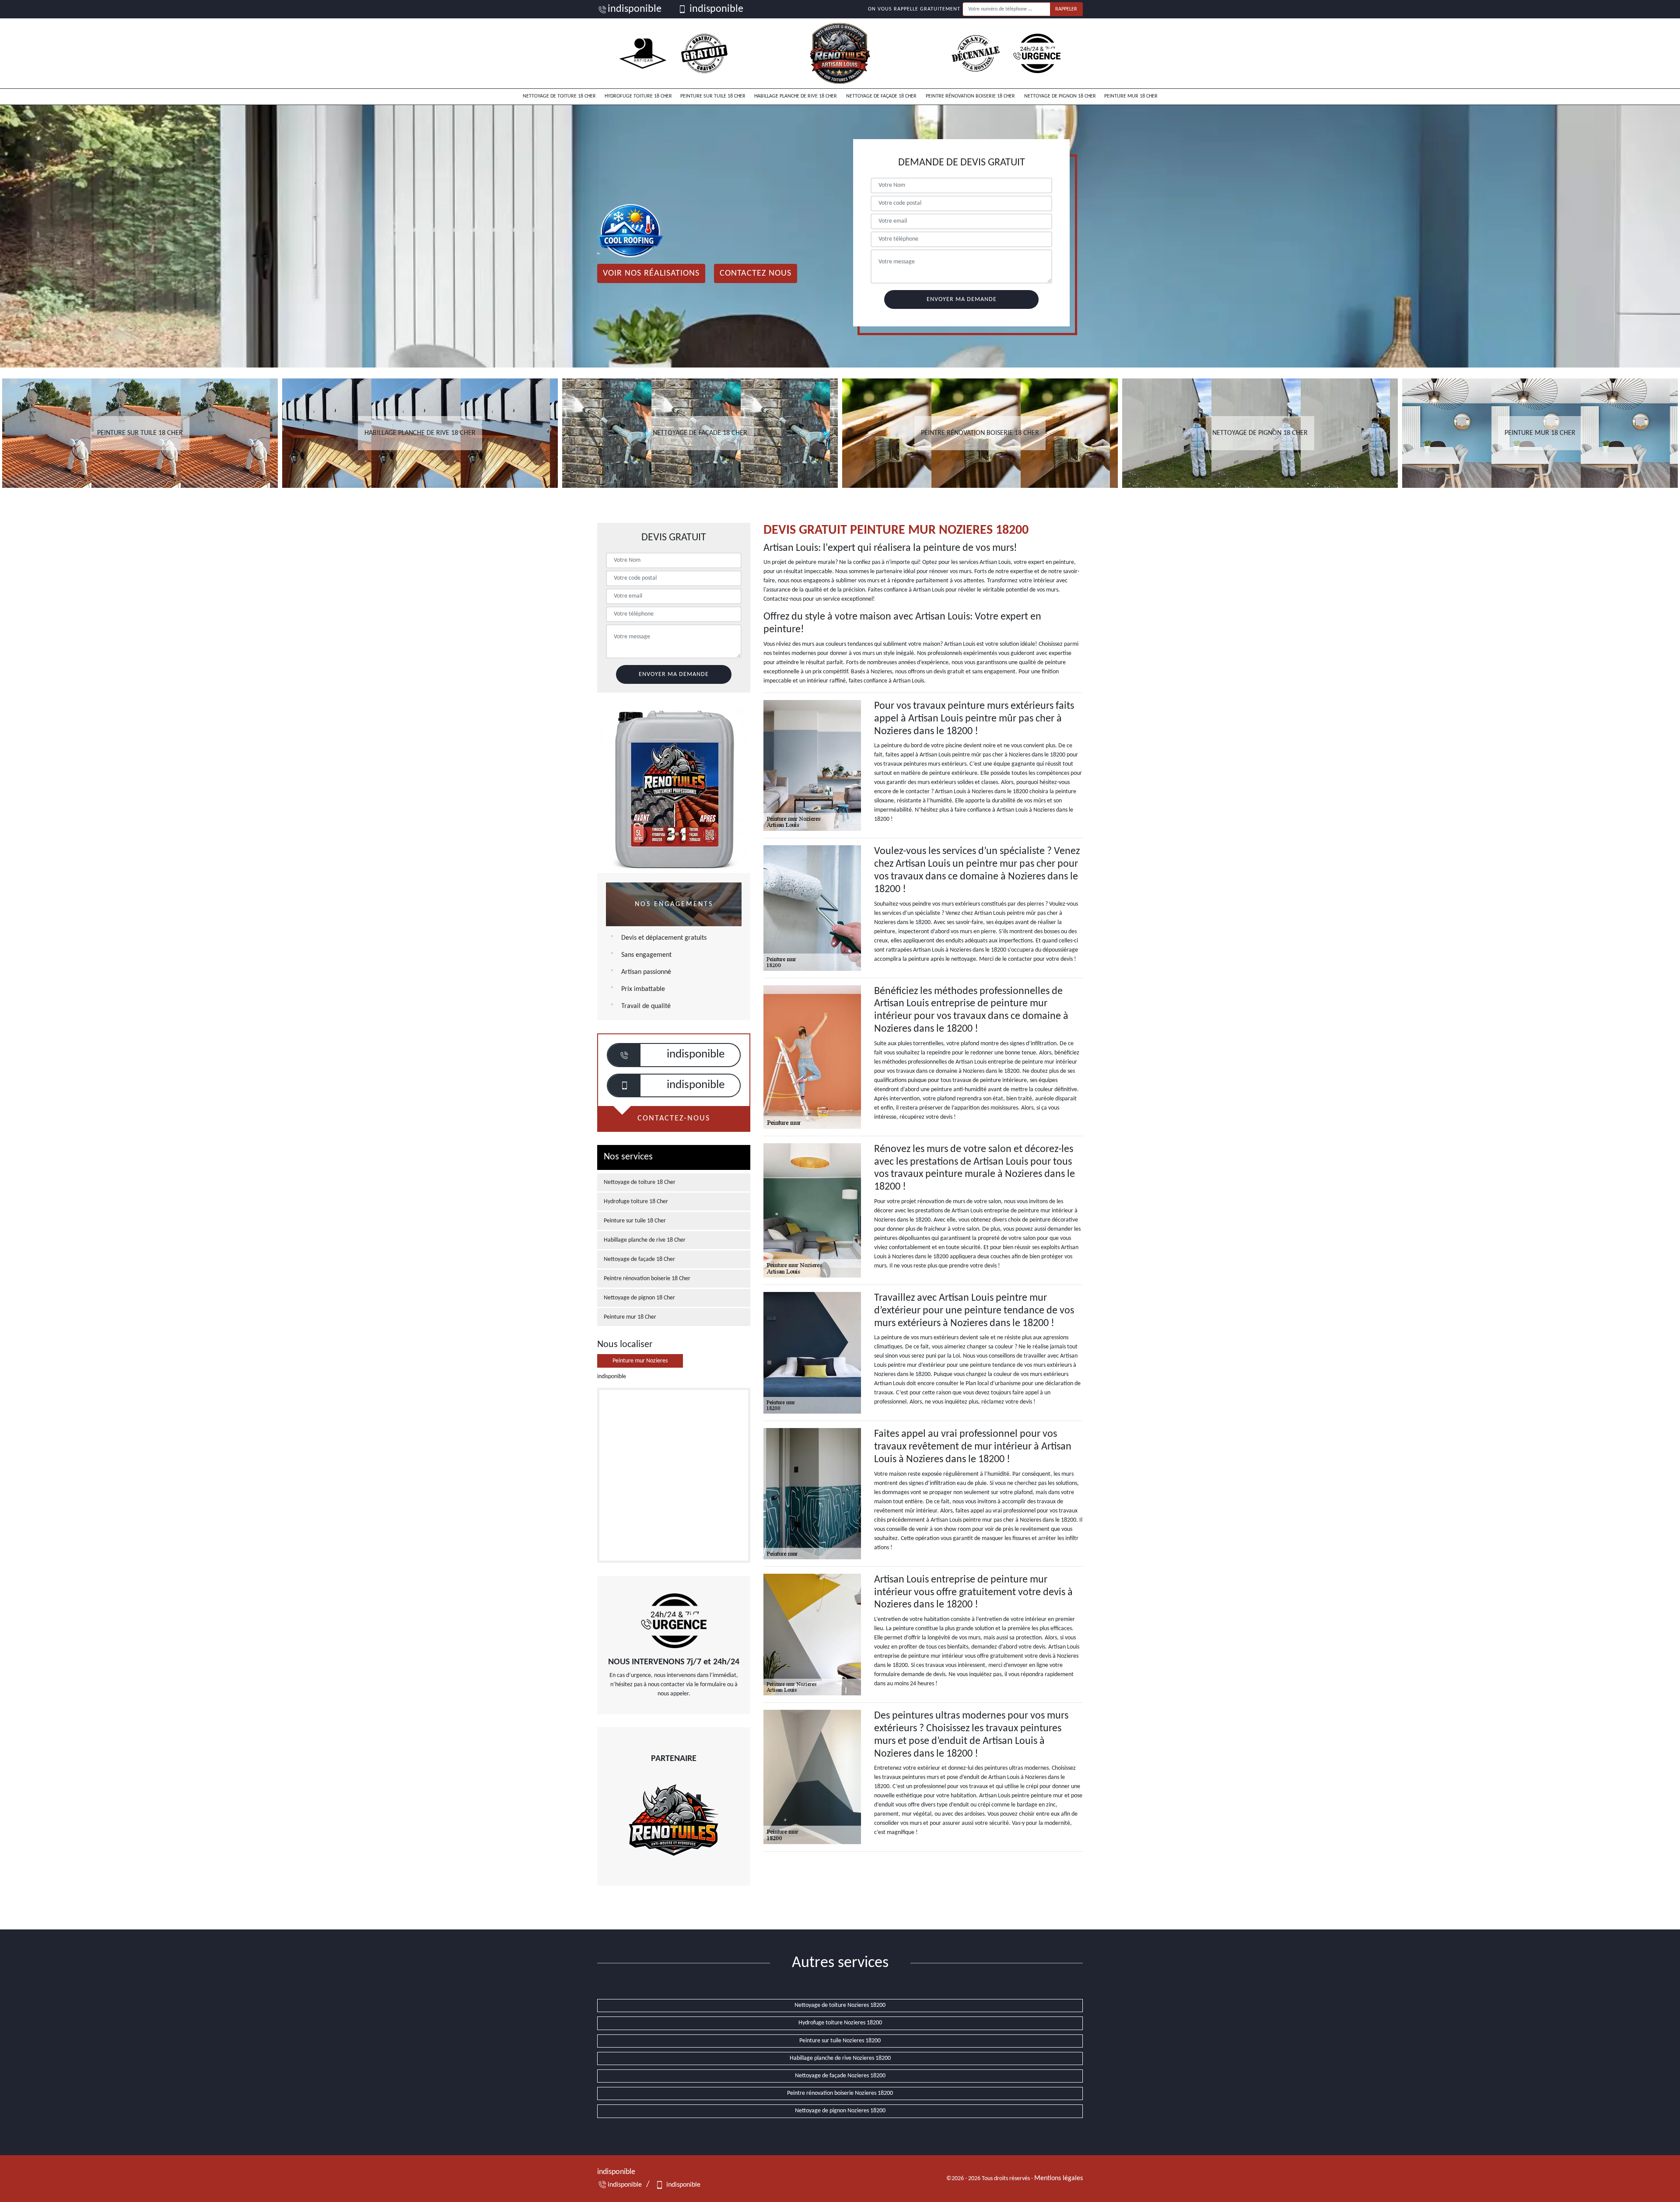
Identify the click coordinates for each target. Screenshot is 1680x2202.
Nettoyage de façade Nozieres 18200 (840, 2076)
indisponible (635, 9)
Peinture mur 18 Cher (1131, 96)
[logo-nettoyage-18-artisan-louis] (840, 53)
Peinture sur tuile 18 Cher (713, 96)
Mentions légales (1059, 2178)
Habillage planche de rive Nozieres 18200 (840, 2058)
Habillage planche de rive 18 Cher (796, 96)
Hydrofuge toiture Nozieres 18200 (840, 2023)
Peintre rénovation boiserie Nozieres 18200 (840, 2093)
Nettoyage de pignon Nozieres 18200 (840, 2111)
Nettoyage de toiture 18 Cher (559, 96)
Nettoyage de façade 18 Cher (881, 96)
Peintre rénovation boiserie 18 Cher (970, 96)
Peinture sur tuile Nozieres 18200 (840, 2041)
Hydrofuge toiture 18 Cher (638, 96)
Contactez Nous (756, 273)
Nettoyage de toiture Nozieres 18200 (840, 2005)
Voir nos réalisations (651, 273)
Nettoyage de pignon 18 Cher (1060, 96)
